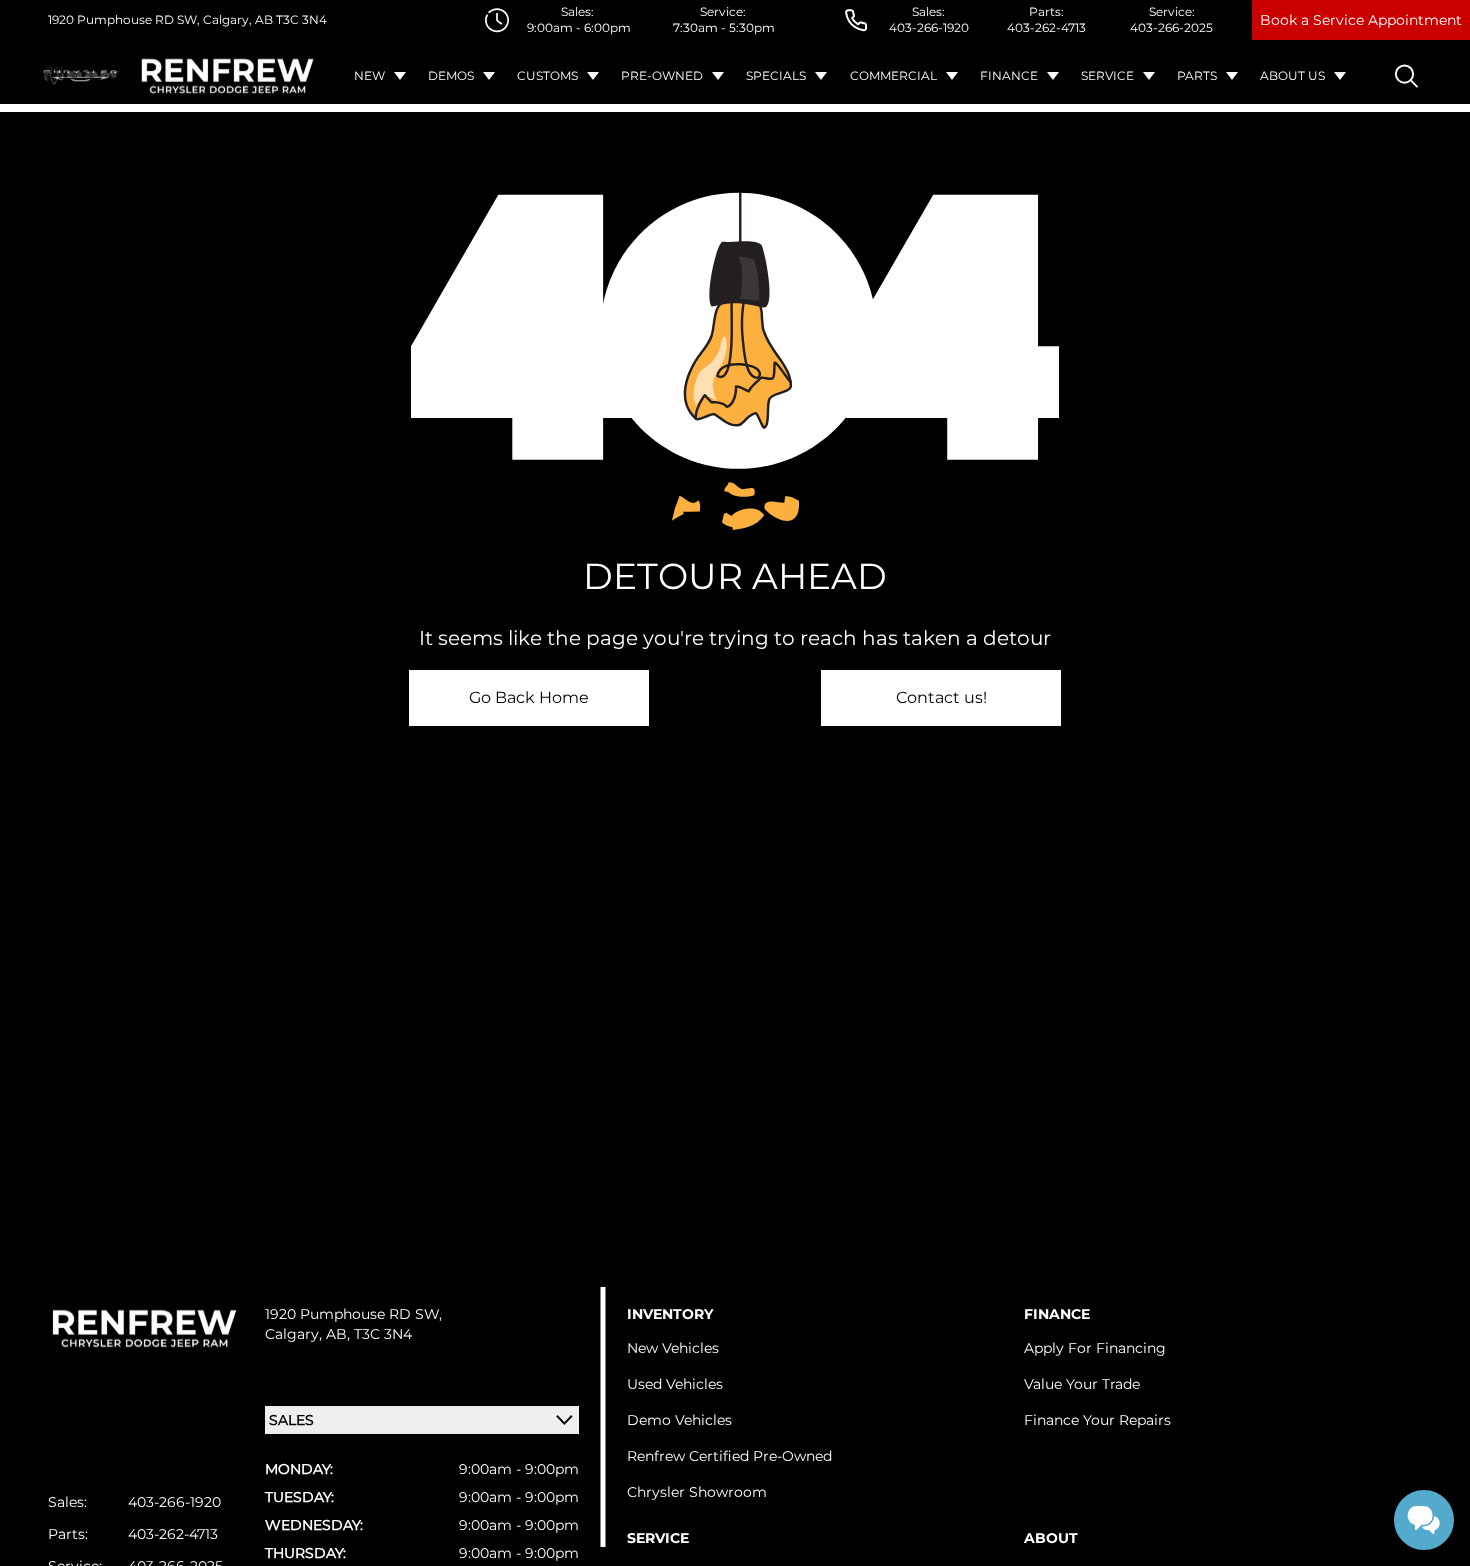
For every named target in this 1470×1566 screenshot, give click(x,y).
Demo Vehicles (679, 1420)
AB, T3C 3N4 (369, 1334)
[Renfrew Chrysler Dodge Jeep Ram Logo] (227, 76)
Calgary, (295, 1334)
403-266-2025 (1171, 27)
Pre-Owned (662, 75)
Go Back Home (529, 697)
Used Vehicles (675, 1384)
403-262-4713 (1046, 27)
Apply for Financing (1095, 1348)
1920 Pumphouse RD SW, (124, 19)
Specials (776, 75)
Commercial (893, 75)
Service (1107, 75)
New (369, 75)
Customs (547, 75)
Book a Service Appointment (1361, 20)
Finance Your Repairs (1097, 1420)
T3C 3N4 (300, 19)
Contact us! (941, 697)
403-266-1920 (929, 27)
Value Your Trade (1082, 1384)
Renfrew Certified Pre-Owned (729, 1456)
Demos (451, 75)
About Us (1292, 75)
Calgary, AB (236, 19)
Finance (1009, 75)
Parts (1197, 75)
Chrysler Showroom (697, 1492)
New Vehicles (673, 1348)
